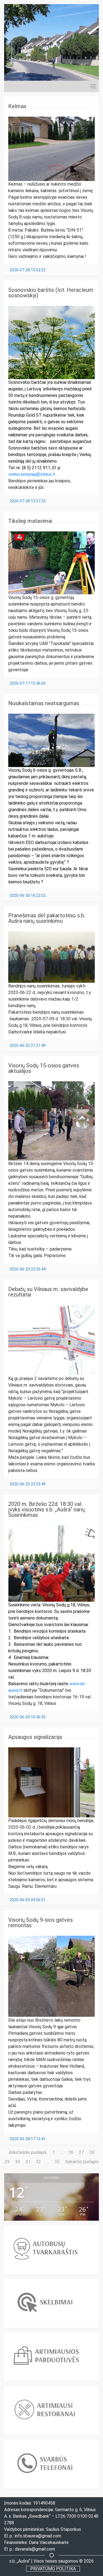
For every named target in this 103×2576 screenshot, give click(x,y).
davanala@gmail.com (35, 2549)
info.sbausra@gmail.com (38, 2536)
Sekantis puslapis (82, 2162)
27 (81, 2152)
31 (28, 2162)
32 (38, 2162)
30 (18, 2162)
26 (71, 2152)
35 (57, 2162)
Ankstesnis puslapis (28, 2152)
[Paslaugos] (88, 86)
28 (92, 2152)
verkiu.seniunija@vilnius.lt (32, 474)
